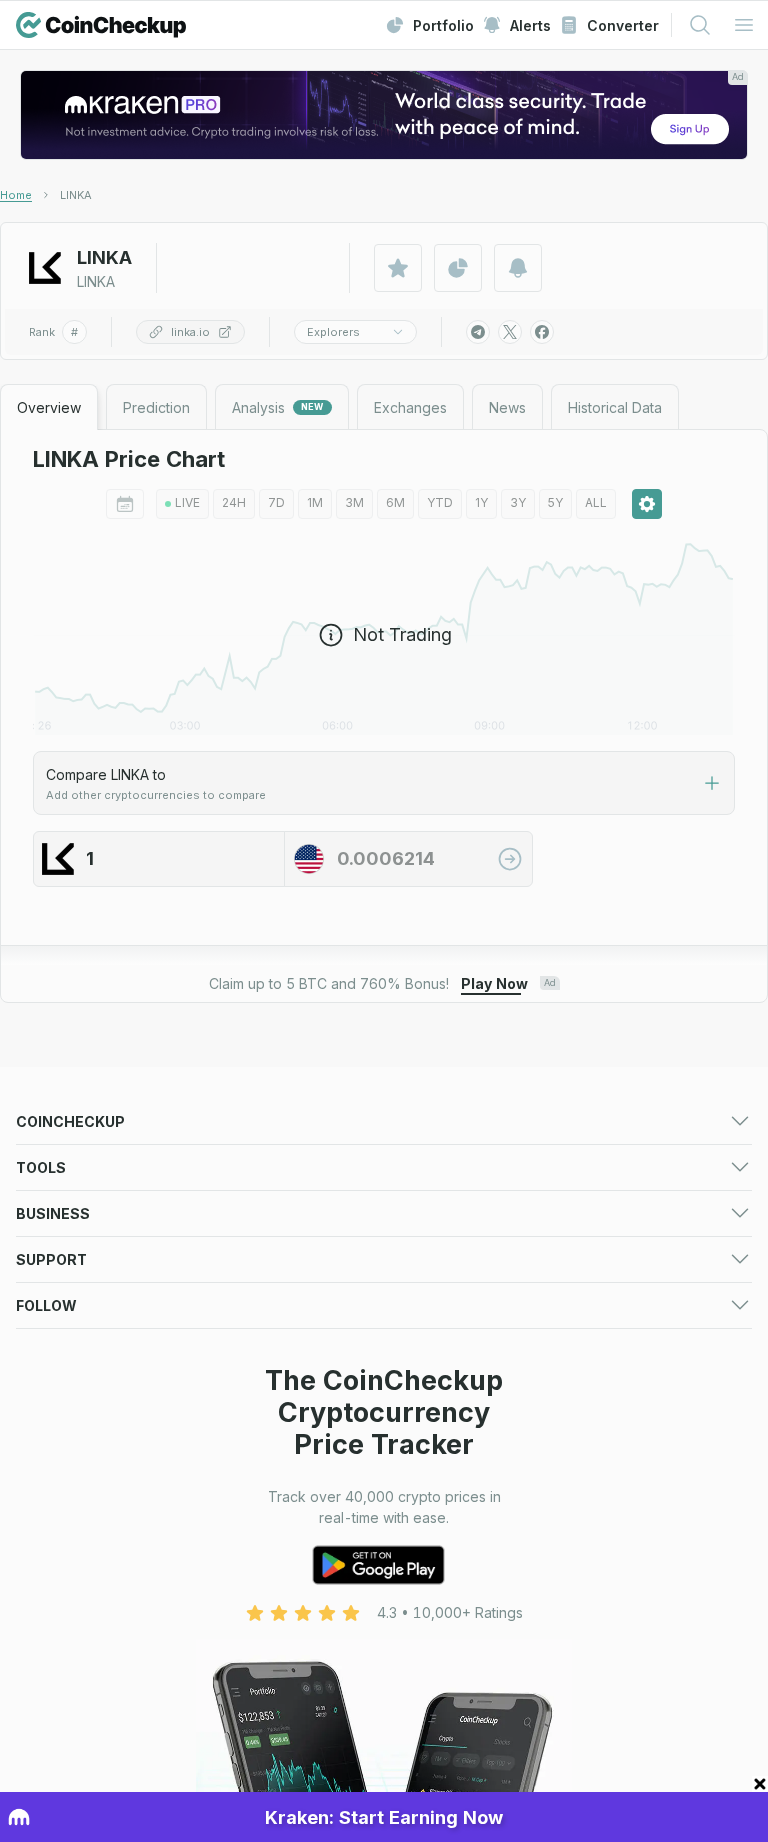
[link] (76, 195)
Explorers (333, 332)
